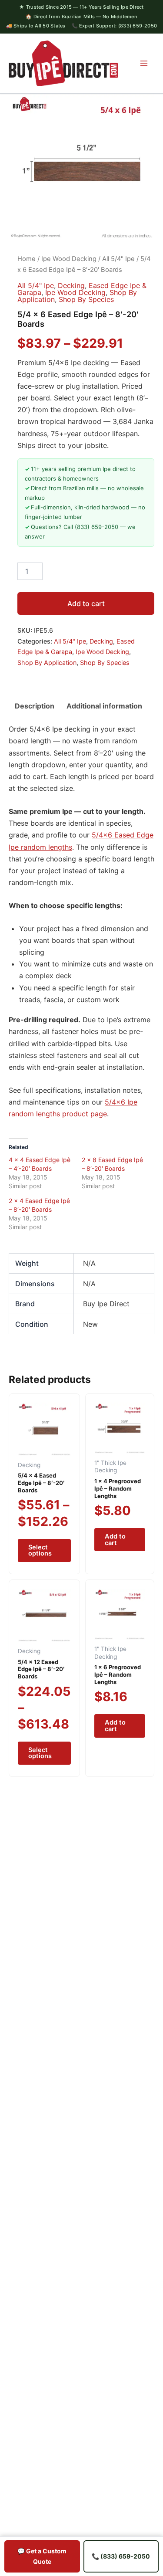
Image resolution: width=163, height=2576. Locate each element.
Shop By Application (47, 663)
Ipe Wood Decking (69, 259)
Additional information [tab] (104, 706)
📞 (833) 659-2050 (121, 2556)
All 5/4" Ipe (118, 259)
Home (27, 259)
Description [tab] (35, 706)
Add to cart (86, 603)
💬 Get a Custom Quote (42, 2556)
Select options (40, 1551)
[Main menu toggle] (144, 63)
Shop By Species (86, 299)
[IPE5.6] (81, 167)
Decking (71, 285)
